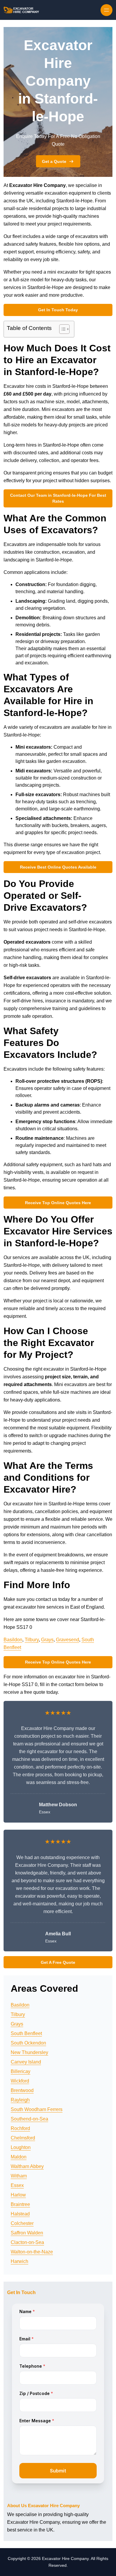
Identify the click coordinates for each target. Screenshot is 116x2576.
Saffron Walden (27, 2233)
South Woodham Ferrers (37, 2109)
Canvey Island (26, 2062)
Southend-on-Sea (29, 2119)
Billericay (21, 2071)
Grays (47, 1640)
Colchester (22, 2223)
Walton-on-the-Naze (32, 2252)
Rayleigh (20, 2100)
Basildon (13, 1640)
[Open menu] (106, 10)
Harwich (19, 2261)
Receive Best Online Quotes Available (58, 867)
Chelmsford (23, 2138)
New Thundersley (29, 2052)
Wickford (20, 2081)
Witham (19, 2176)
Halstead (20, 2214)
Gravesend (68, 1640)
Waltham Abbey (27, 2166)
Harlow (18, 2195)
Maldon (19, 2157)
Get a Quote (54, 161)
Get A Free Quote (58, 1962)
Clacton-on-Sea (27, 2242)
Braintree (20, 2204)
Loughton (21, 2147)
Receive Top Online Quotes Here (58, 1203)
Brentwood (22, 2090)
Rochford (20, 2128)
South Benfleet (26, 2033)
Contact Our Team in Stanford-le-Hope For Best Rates (58, 498)
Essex (17, 2185)
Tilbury (32, 1640)
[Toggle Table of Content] (61, 329)
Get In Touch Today (58, 310)
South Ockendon (28, 2043)
